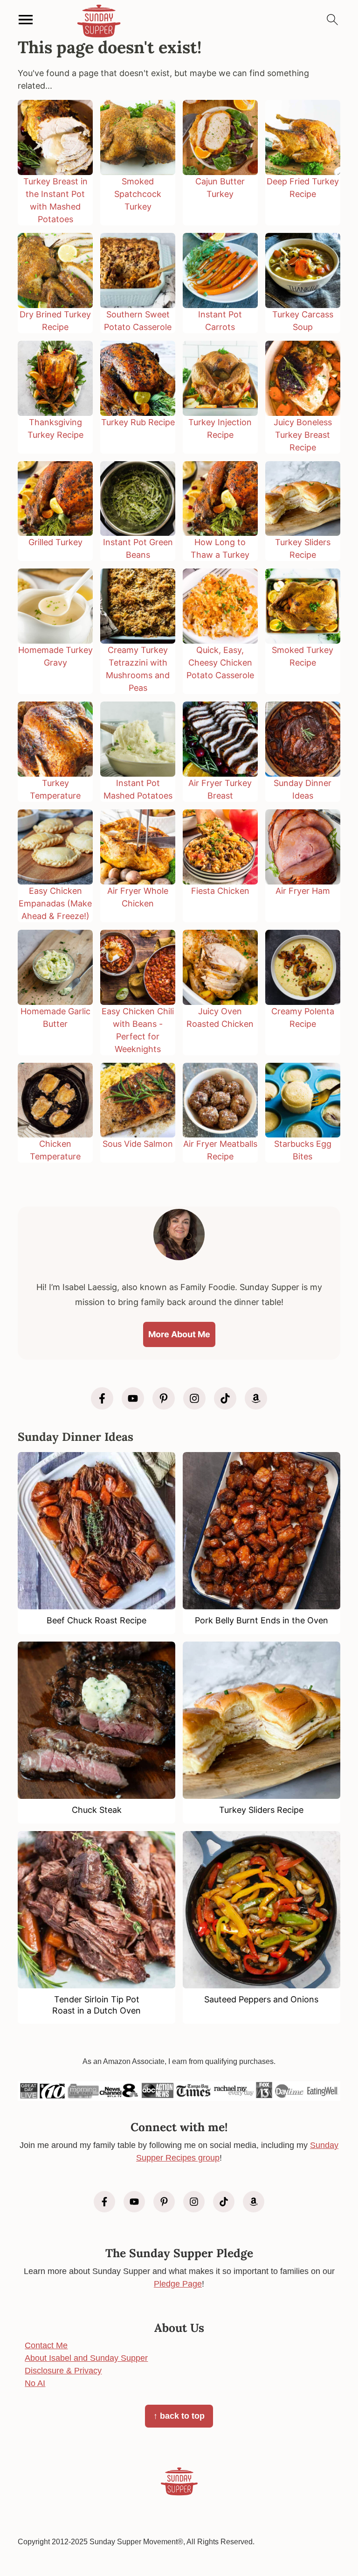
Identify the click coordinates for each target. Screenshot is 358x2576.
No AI (35, 2383)
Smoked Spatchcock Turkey (138, 194)
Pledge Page (178, 2284)
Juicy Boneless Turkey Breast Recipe (303, 435)
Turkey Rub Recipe (138, 422)
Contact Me (46, 2345)
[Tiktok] (225, 1398)
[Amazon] (256, 1398)
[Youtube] (133, 1398)
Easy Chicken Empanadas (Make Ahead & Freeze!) (55, 903)
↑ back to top (179, 2416)
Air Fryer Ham (303, 891)
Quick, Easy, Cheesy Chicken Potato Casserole (220, 663)
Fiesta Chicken (220, 891)
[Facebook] (102, 1398)
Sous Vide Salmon (138, 1144)
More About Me (179, 1334)
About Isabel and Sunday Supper (86, 2358)
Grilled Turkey (55, 542)
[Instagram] (194, 1398)
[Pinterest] (164, 1398)
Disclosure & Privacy (63, 2371)
